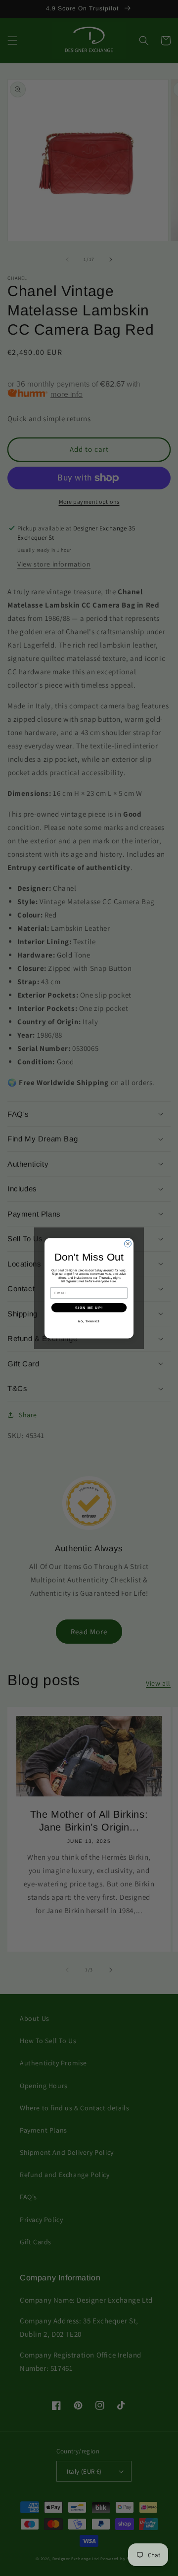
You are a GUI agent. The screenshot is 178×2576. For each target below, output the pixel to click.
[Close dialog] (128, 1244)
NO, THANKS (89, 1321)
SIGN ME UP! (89, 1308)
